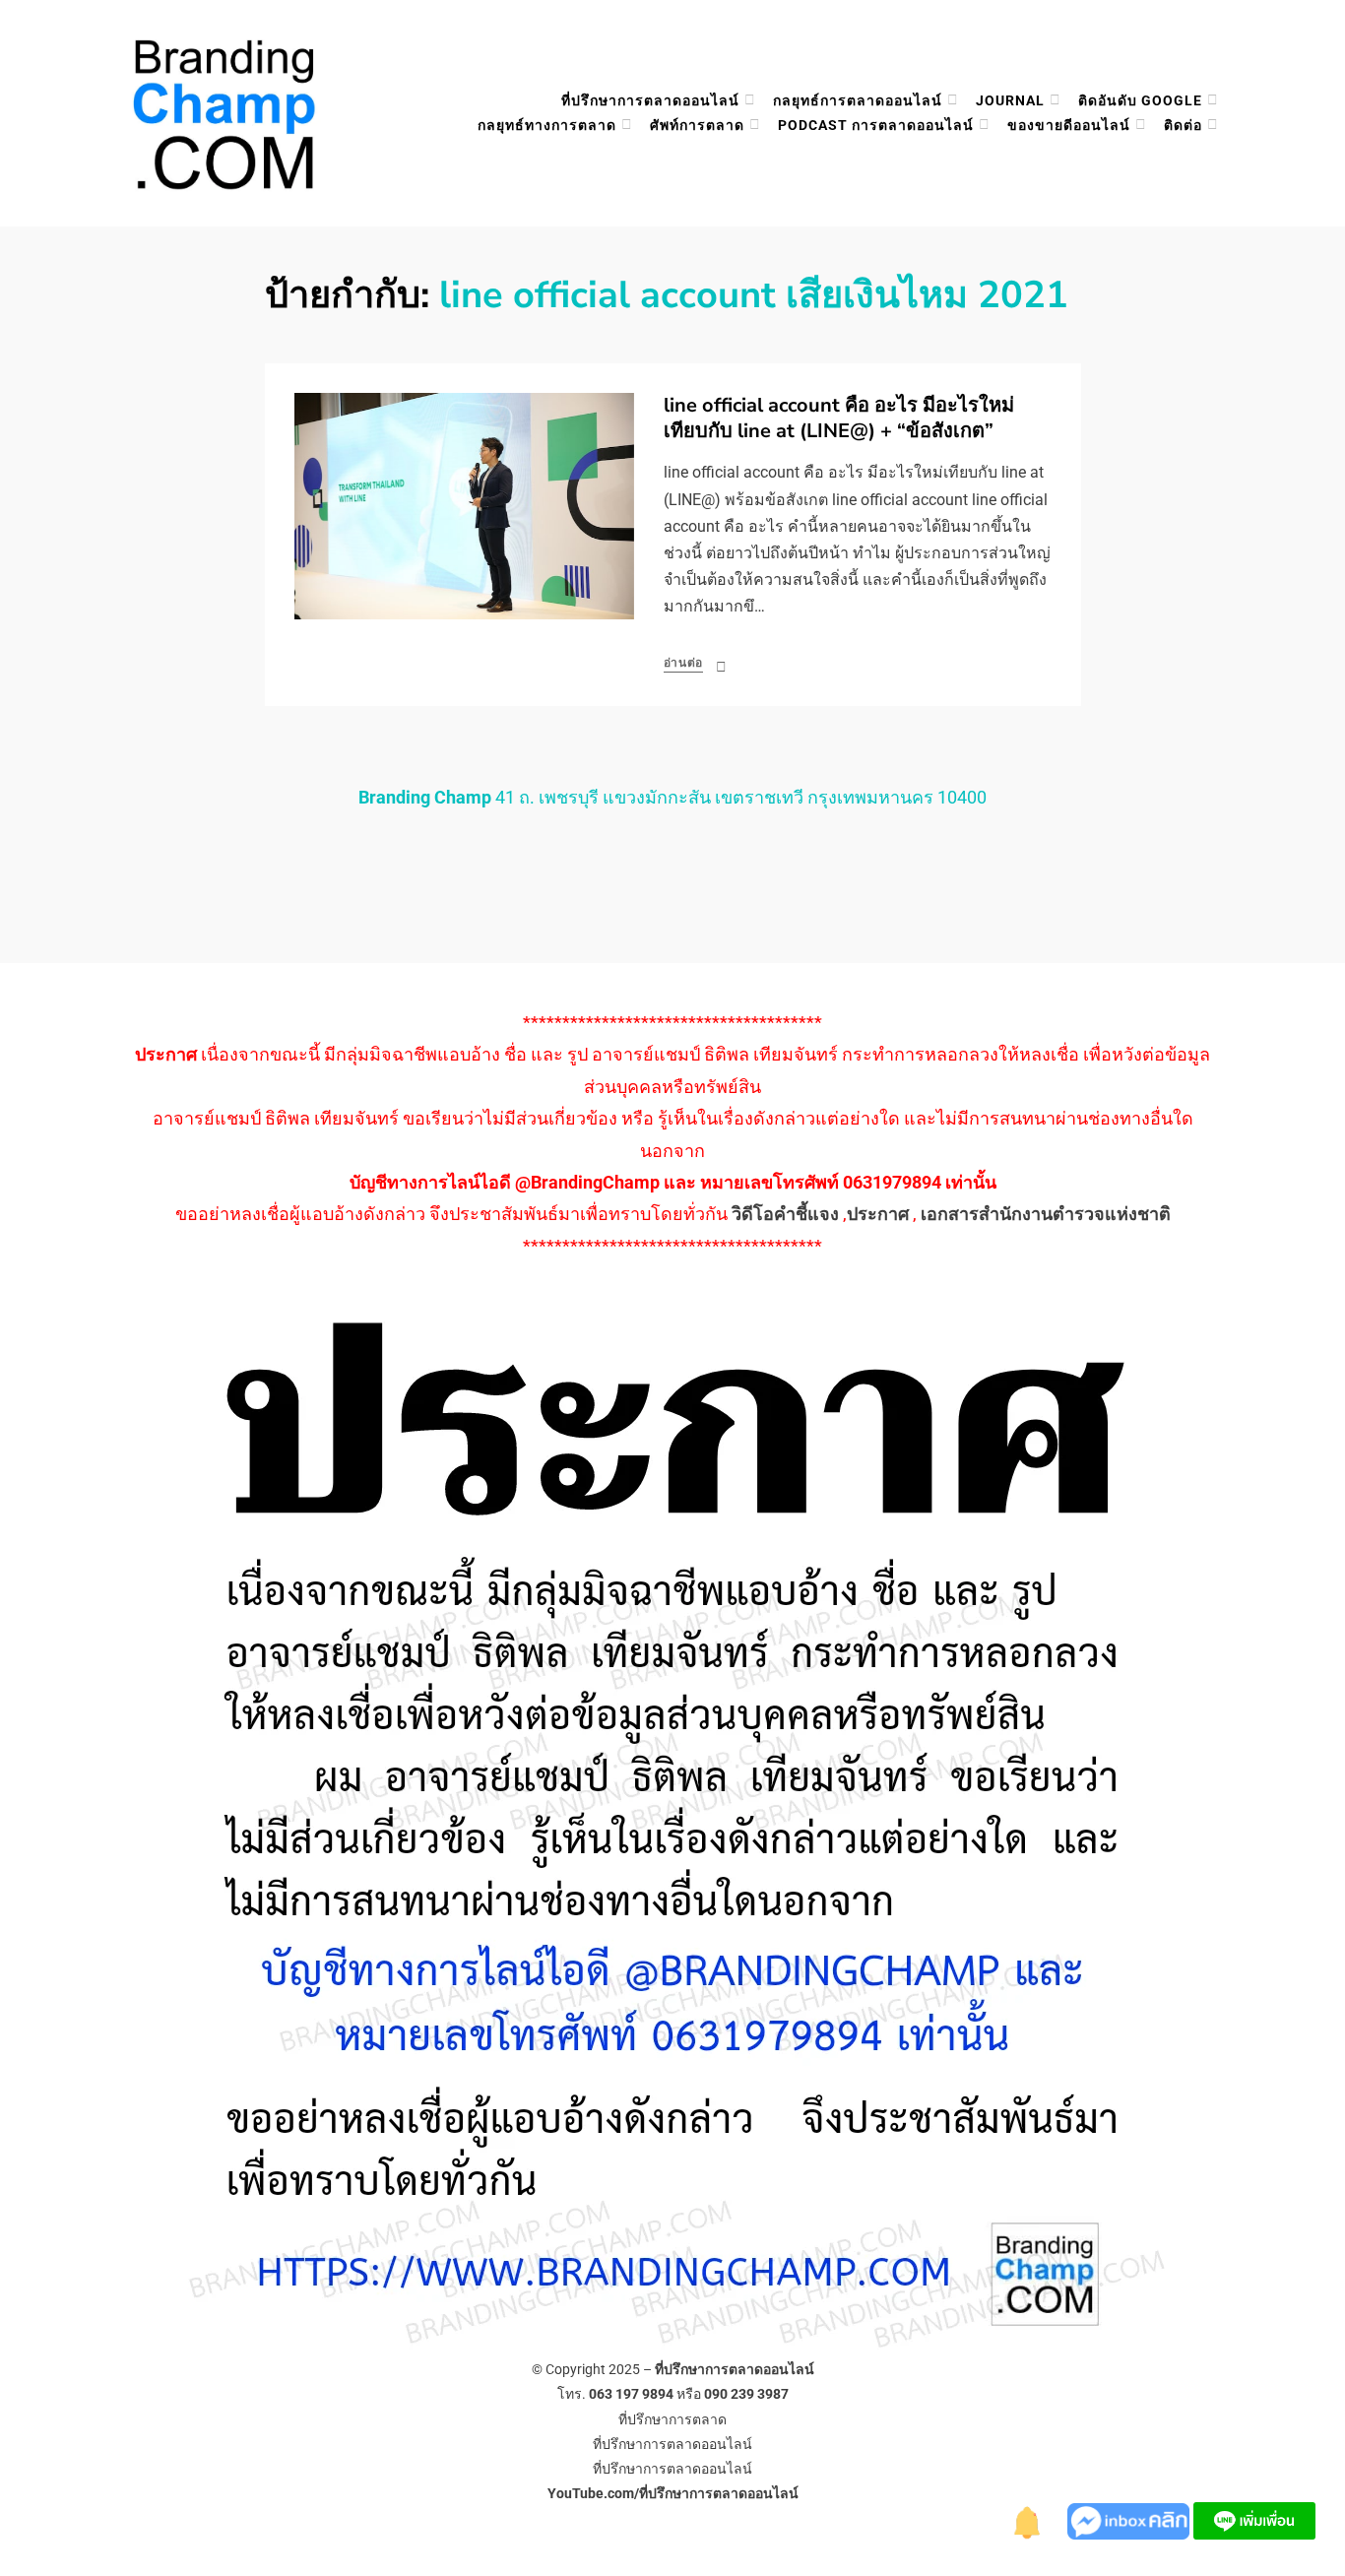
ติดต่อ (1183, 125)
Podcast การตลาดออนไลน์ (876, 125)
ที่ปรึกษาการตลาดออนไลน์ (650, 100)
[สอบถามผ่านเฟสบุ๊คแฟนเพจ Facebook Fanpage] (1130, 2519)
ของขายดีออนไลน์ (1069, 125)
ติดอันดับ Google (1140, 100)
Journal (1010, 100)
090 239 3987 (746, 2394)
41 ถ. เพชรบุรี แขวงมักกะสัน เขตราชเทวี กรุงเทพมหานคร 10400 (672, 797)
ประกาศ (878, 1214)
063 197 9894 (631, 2394)
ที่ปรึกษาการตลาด (672, 2419)
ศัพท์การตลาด (697, 125)
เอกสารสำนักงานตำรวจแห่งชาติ (1046, 1214)
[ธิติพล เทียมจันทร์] (1028, 2519)
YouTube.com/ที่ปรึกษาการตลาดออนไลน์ (673, 2493)
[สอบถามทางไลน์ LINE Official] (1254, 2519)
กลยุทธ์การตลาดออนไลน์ (858, 100)
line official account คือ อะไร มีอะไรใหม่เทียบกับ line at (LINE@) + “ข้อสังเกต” (839, 418)
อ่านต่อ (684, 663)
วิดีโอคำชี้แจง (785, 1214)
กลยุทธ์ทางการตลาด (547, 125)
